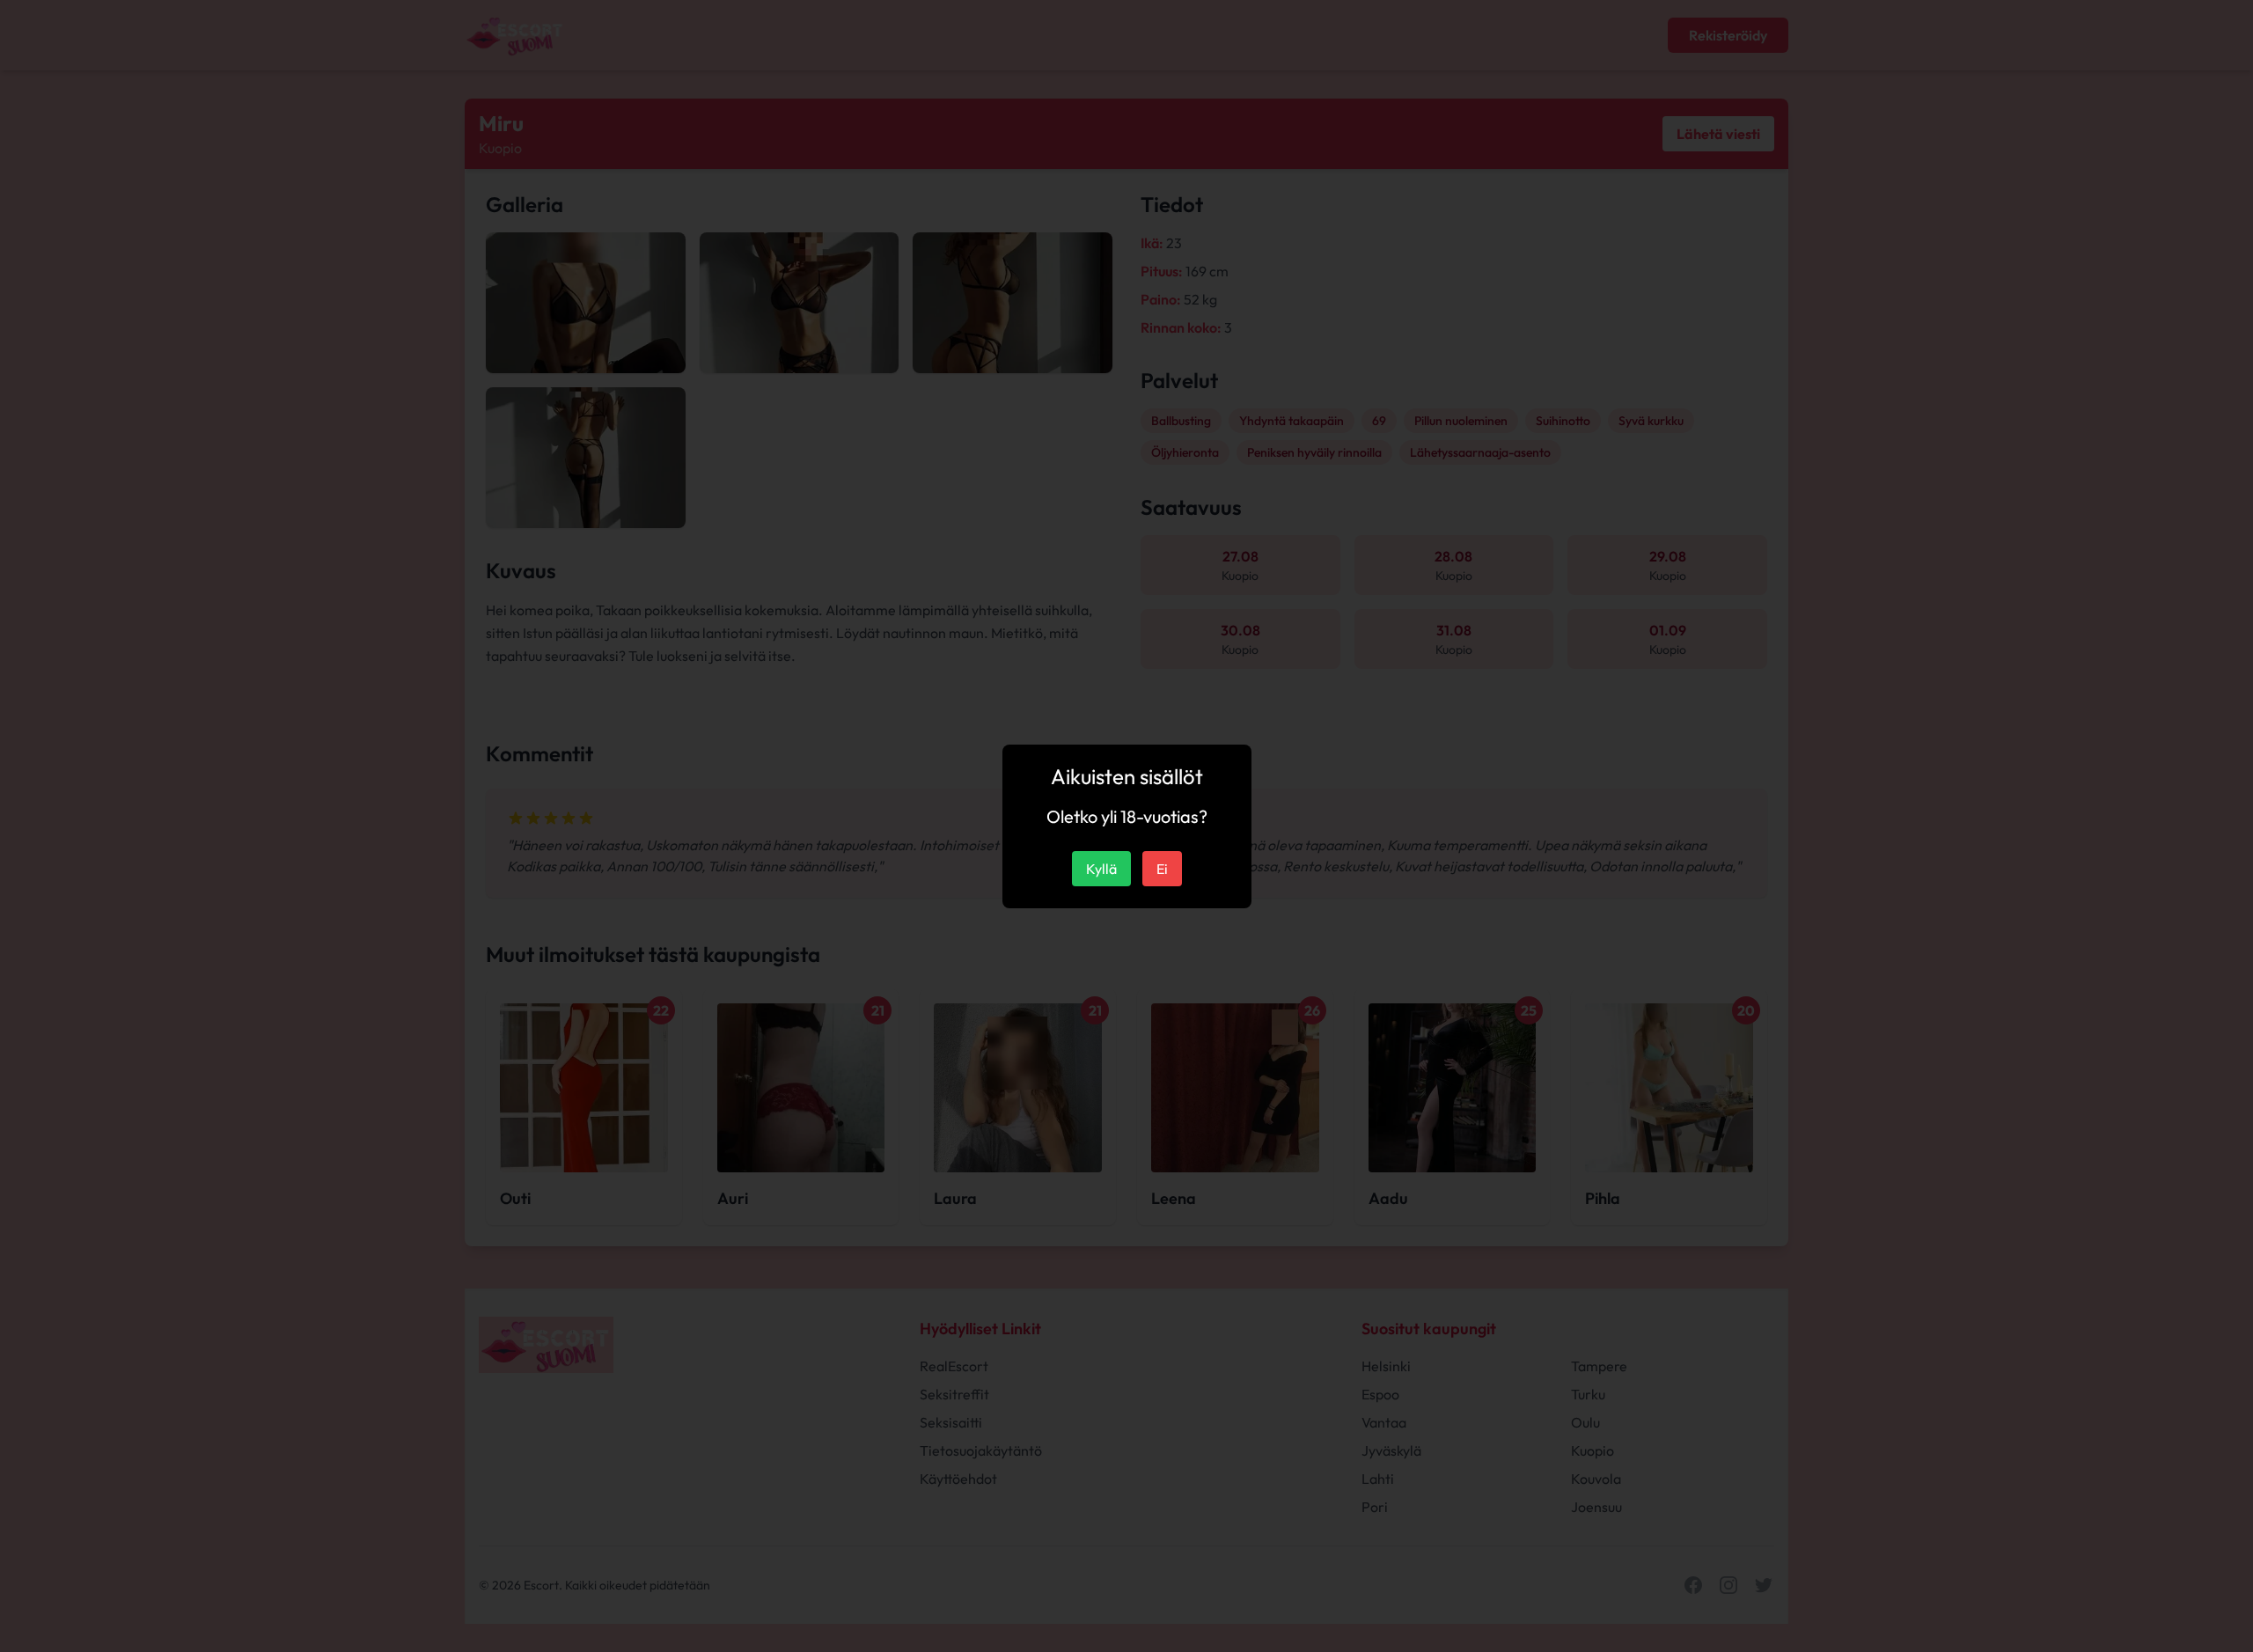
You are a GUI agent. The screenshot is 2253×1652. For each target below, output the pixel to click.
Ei (1162, 869)
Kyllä (1101, 869)
